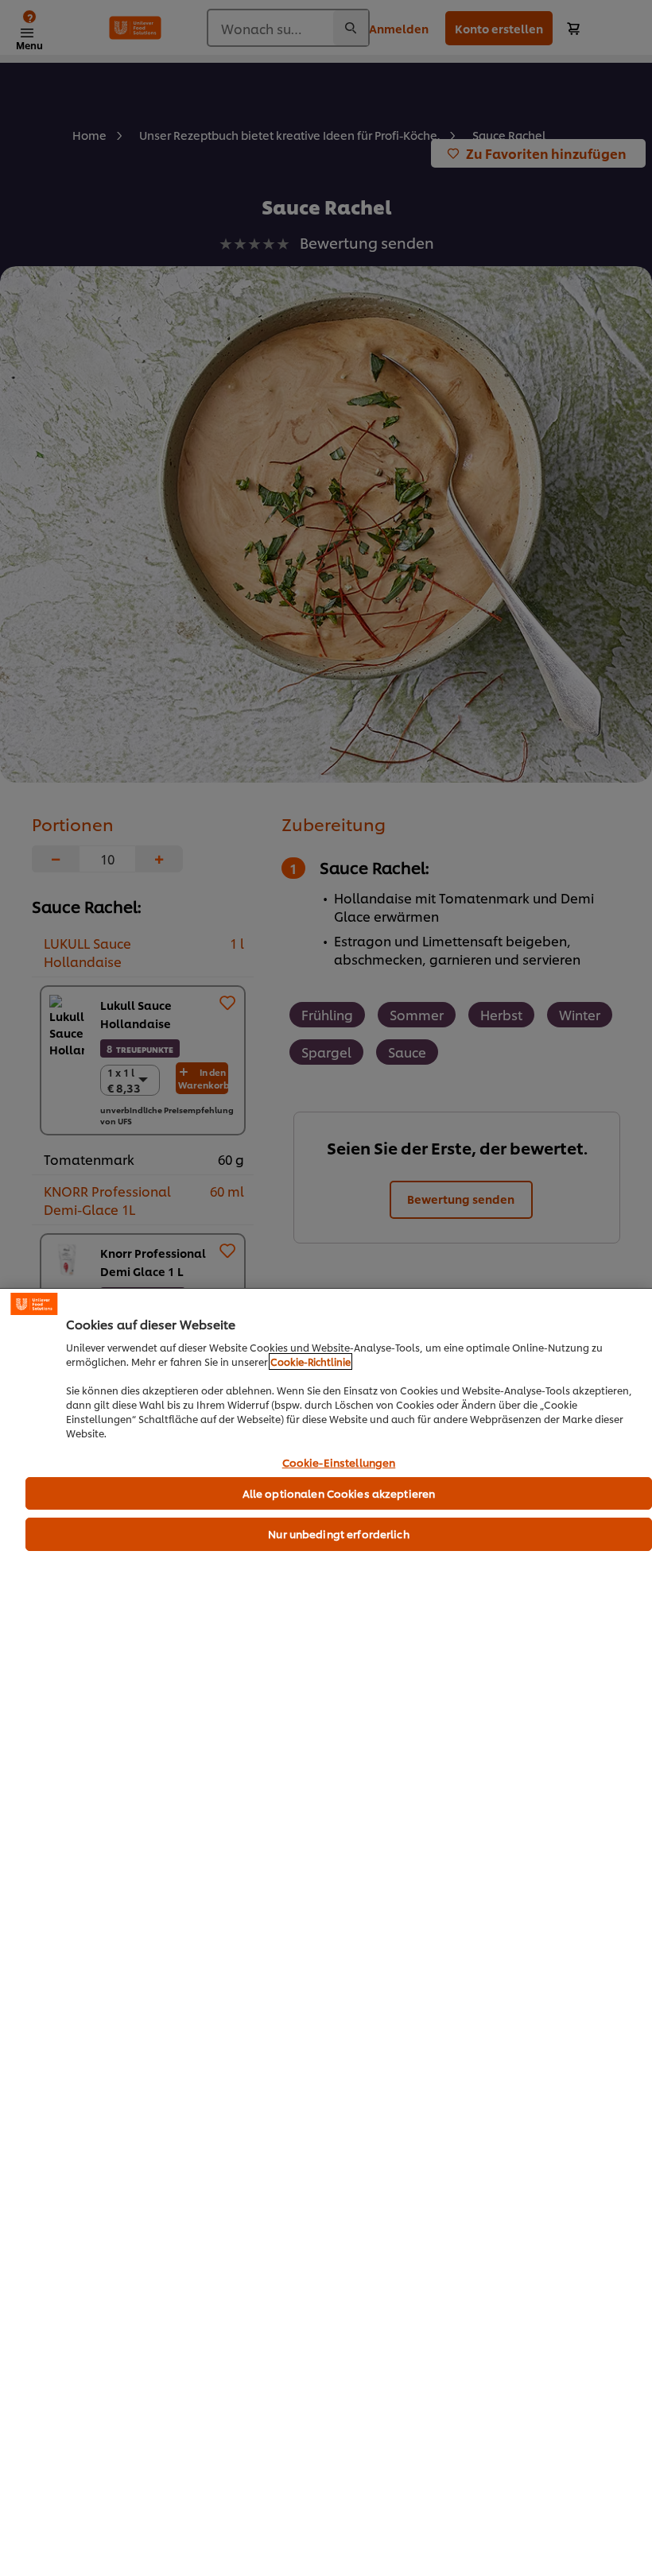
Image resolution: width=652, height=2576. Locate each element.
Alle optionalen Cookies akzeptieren (339, 1493)
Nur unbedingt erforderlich (338, 1534)
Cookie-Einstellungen (339, 1463)
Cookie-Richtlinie (310, 1361)
